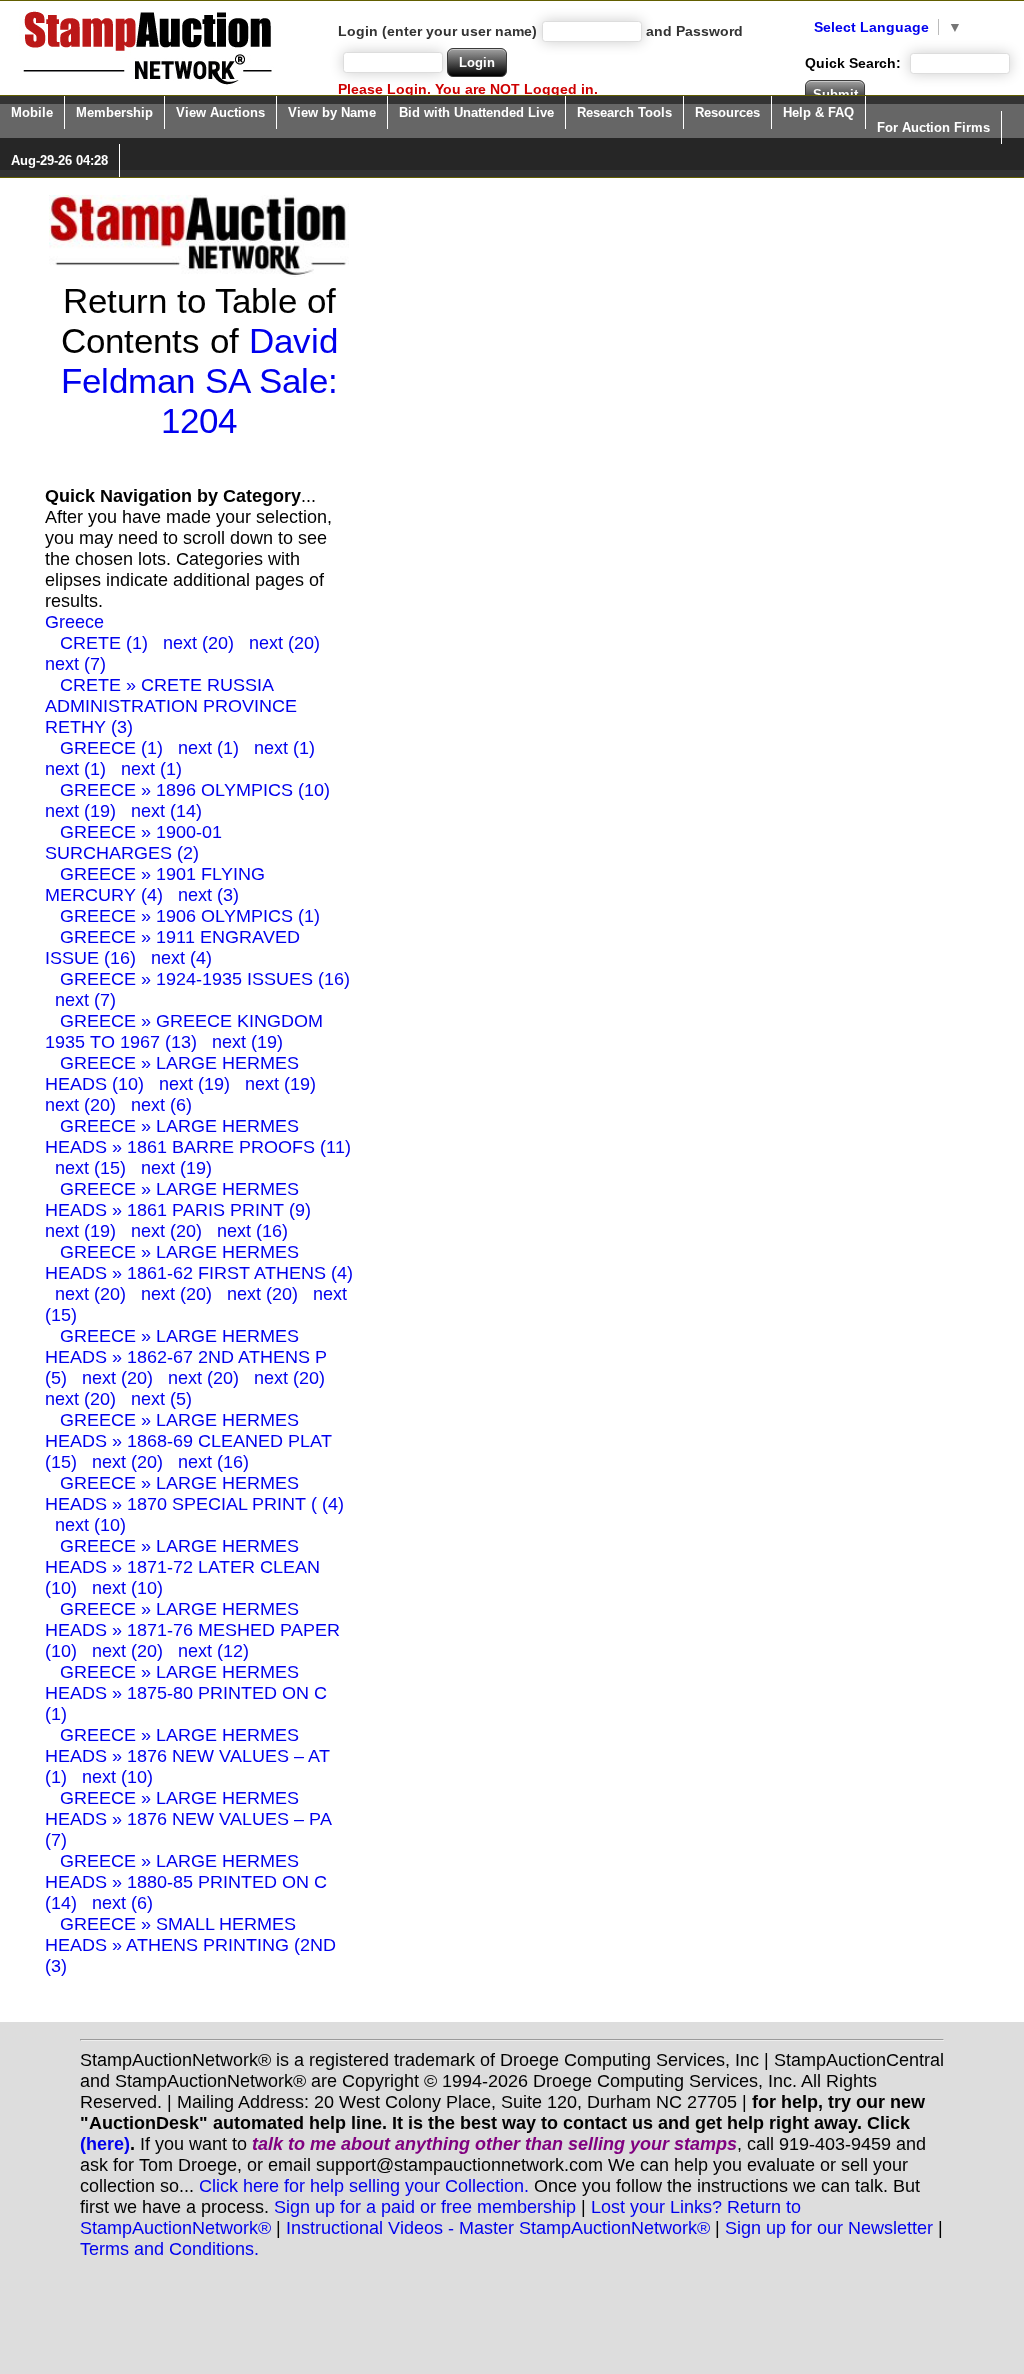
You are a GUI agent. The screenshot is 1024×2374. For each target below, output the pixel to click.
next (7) (75, 664)
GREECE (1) (111, 748)
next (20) (198, 643)
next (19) (80, 811)
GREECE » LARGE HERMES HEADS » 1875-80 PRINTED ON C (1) (186, 1693)
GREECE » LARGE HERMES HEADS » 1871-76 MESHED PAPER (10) (192, 1630)
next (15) (90, 1168)
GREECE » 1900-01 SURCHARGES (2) (133, 842)
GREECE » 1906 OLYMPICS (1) (190, 916)
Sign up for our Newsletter (829, 2228)
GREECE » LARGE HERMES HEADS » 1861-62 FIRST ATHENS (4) (199, 1262)
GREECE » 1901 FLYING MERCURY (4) (155, 884)
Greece (74, 622)
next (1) (208, 748)
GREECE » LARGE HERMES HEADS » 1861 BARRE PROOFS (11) (198, 1136)
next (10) (90, 1525)
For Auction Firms (933, 127)
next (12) (213, 1651)
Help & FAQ (818, 112)
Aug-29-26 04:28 (59, 160)
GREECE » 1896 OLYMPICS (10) (195, 790)
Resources (727, 112)
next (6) (161, 1105)
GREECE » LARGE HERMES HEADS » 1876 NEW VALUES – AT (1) (187, 1756)
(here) (105, 2144)
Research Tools (624, 112)
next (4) (181, 958)
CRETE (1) (104, 643)
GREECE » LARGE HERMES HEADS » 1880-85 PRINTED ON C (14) (186, 1882)
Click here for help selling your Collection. (364, 2186)
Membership (114, 112)
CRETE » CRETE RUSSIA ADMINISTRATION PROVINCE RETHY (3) (171, 706)
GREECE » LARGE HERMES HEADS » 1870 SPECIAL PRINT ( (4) (194, 1493)
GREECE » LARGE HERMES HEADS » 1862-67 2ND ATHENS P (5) (186, 1357)
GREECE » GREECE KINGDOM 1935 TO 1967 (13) (184, 1031)
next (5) (161, 1399)
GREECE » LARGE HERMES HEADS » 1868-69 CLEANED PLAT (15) (188, 1441)
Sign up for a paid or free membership (425, 2207)
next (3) (208, 895)
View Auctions (220, 112)
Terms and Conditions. (169, 2249)
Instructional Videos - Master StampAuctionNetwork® (498, 2228)
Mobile (32, 112)
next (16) (252, 1231)
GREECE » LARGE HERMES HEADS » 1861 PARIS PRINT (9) (178, 1199)
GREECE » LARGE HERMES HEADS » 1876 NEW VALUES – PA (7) (188, 1819)
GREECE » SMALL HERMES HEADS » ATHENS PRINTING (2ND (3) (190, 1945)
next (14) (166, 811)
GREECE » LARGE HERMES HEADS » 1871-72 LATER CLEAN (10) (182, 1567)
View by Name (332, 112)
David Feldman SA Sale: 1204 (199, 380)
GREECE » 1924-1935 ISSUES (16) (205, 979)
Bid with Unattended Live (476, 112)
